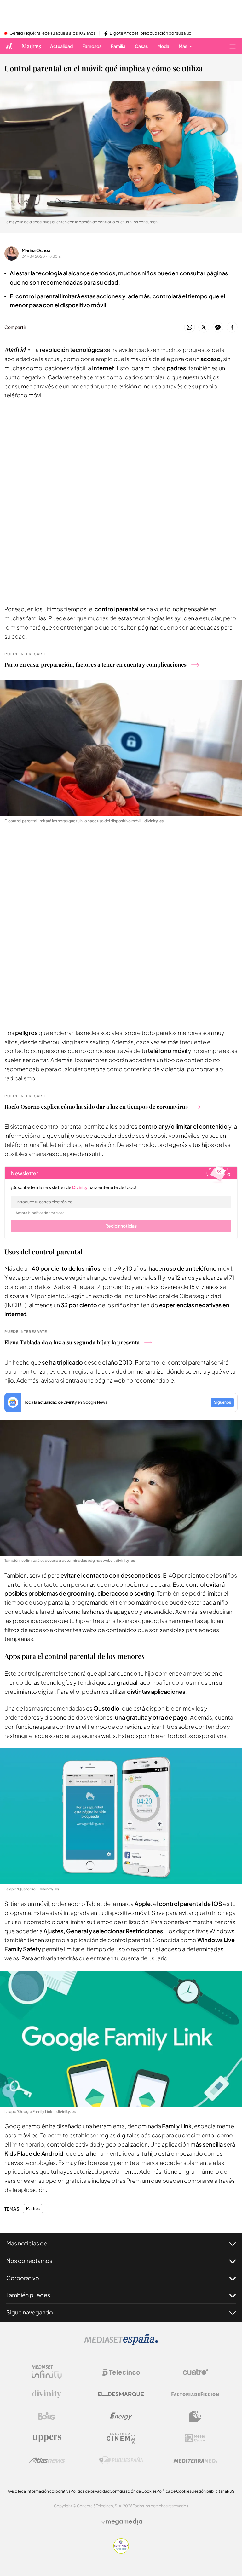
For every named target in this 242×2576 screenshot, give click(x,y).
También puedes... (31, 2295)
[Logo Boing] (47, 2416)
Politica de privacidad (90, 2491)
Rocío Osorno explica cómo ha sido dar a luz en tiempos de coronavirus (96, 1107)
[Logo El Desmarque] (121, 2394)
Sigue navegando (30, 2312)
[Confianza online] (121, 2552)
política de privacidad (48, 1213)
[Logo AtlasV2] (47, 2460)
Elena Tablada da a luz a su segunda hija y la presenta (72, 1342)
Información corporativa (49, 2491)
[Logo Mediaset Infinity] (47, 2372)
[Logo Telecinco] (121, 2372)
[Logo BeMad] (195, 2416)
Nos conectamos (29, 2260)
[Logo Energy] (121, 2416)
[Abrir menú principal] (233, 46)
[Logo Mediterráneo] (195, 2460)
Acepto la (40, 1213)
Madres (31, 46)
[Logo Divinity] (47, 2394)
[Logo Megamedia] (124, 2522)
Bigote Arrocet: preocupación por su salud (151, 33)
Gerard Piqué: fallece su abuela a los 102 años (53, 33)
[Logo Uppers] (47, 2438)
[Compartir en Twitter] (204, 328)
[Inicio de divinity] (9, 46)
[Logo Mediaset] (121, 2343)
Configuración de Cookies (133, 2491)
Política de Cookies (174, 2491)
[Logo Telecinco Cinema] (121, 2438)
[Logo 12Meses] (195, 2438)
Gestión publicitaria (209, 2491)
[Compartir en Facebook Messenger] (218, 328)
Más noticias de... (29, 2243)
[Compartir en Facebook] (232, 328)
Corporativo (23, 2278)
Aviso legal (17, 2491)
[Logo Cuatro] (195, 2372)
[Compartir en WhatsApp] (190, 328)
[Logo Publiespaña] (121, 2460)
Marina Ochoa (36, 250)
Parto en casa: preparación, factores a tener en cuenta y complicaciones (95, 664)
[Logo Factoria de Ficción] (195, 2394)
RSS (231, 2491)
